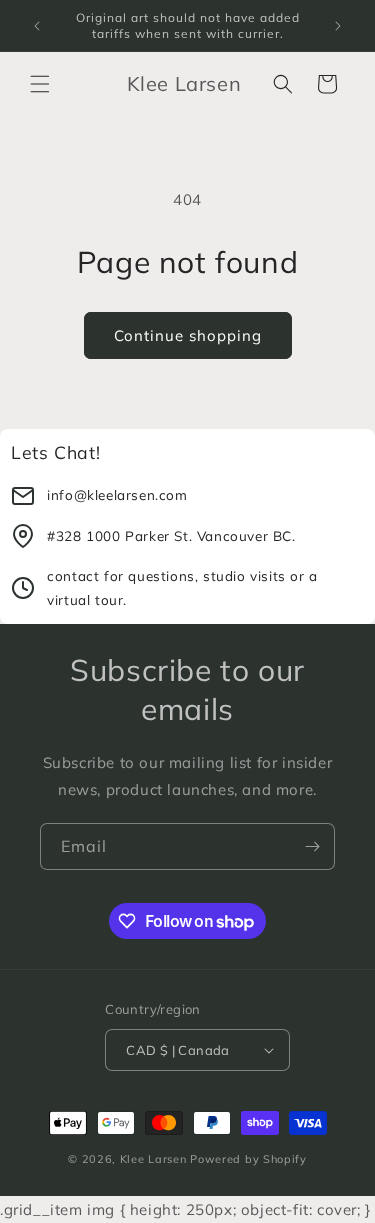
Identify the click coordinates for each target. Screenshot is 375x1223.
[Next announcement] (338, 26)
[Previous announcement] (37, 26)
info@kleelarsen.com (117, 494)
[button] (40, 84)
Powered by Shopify (248, 1159)
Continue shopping (188, 335)
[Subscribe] (312, 846)
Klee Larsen (153, 1159)
